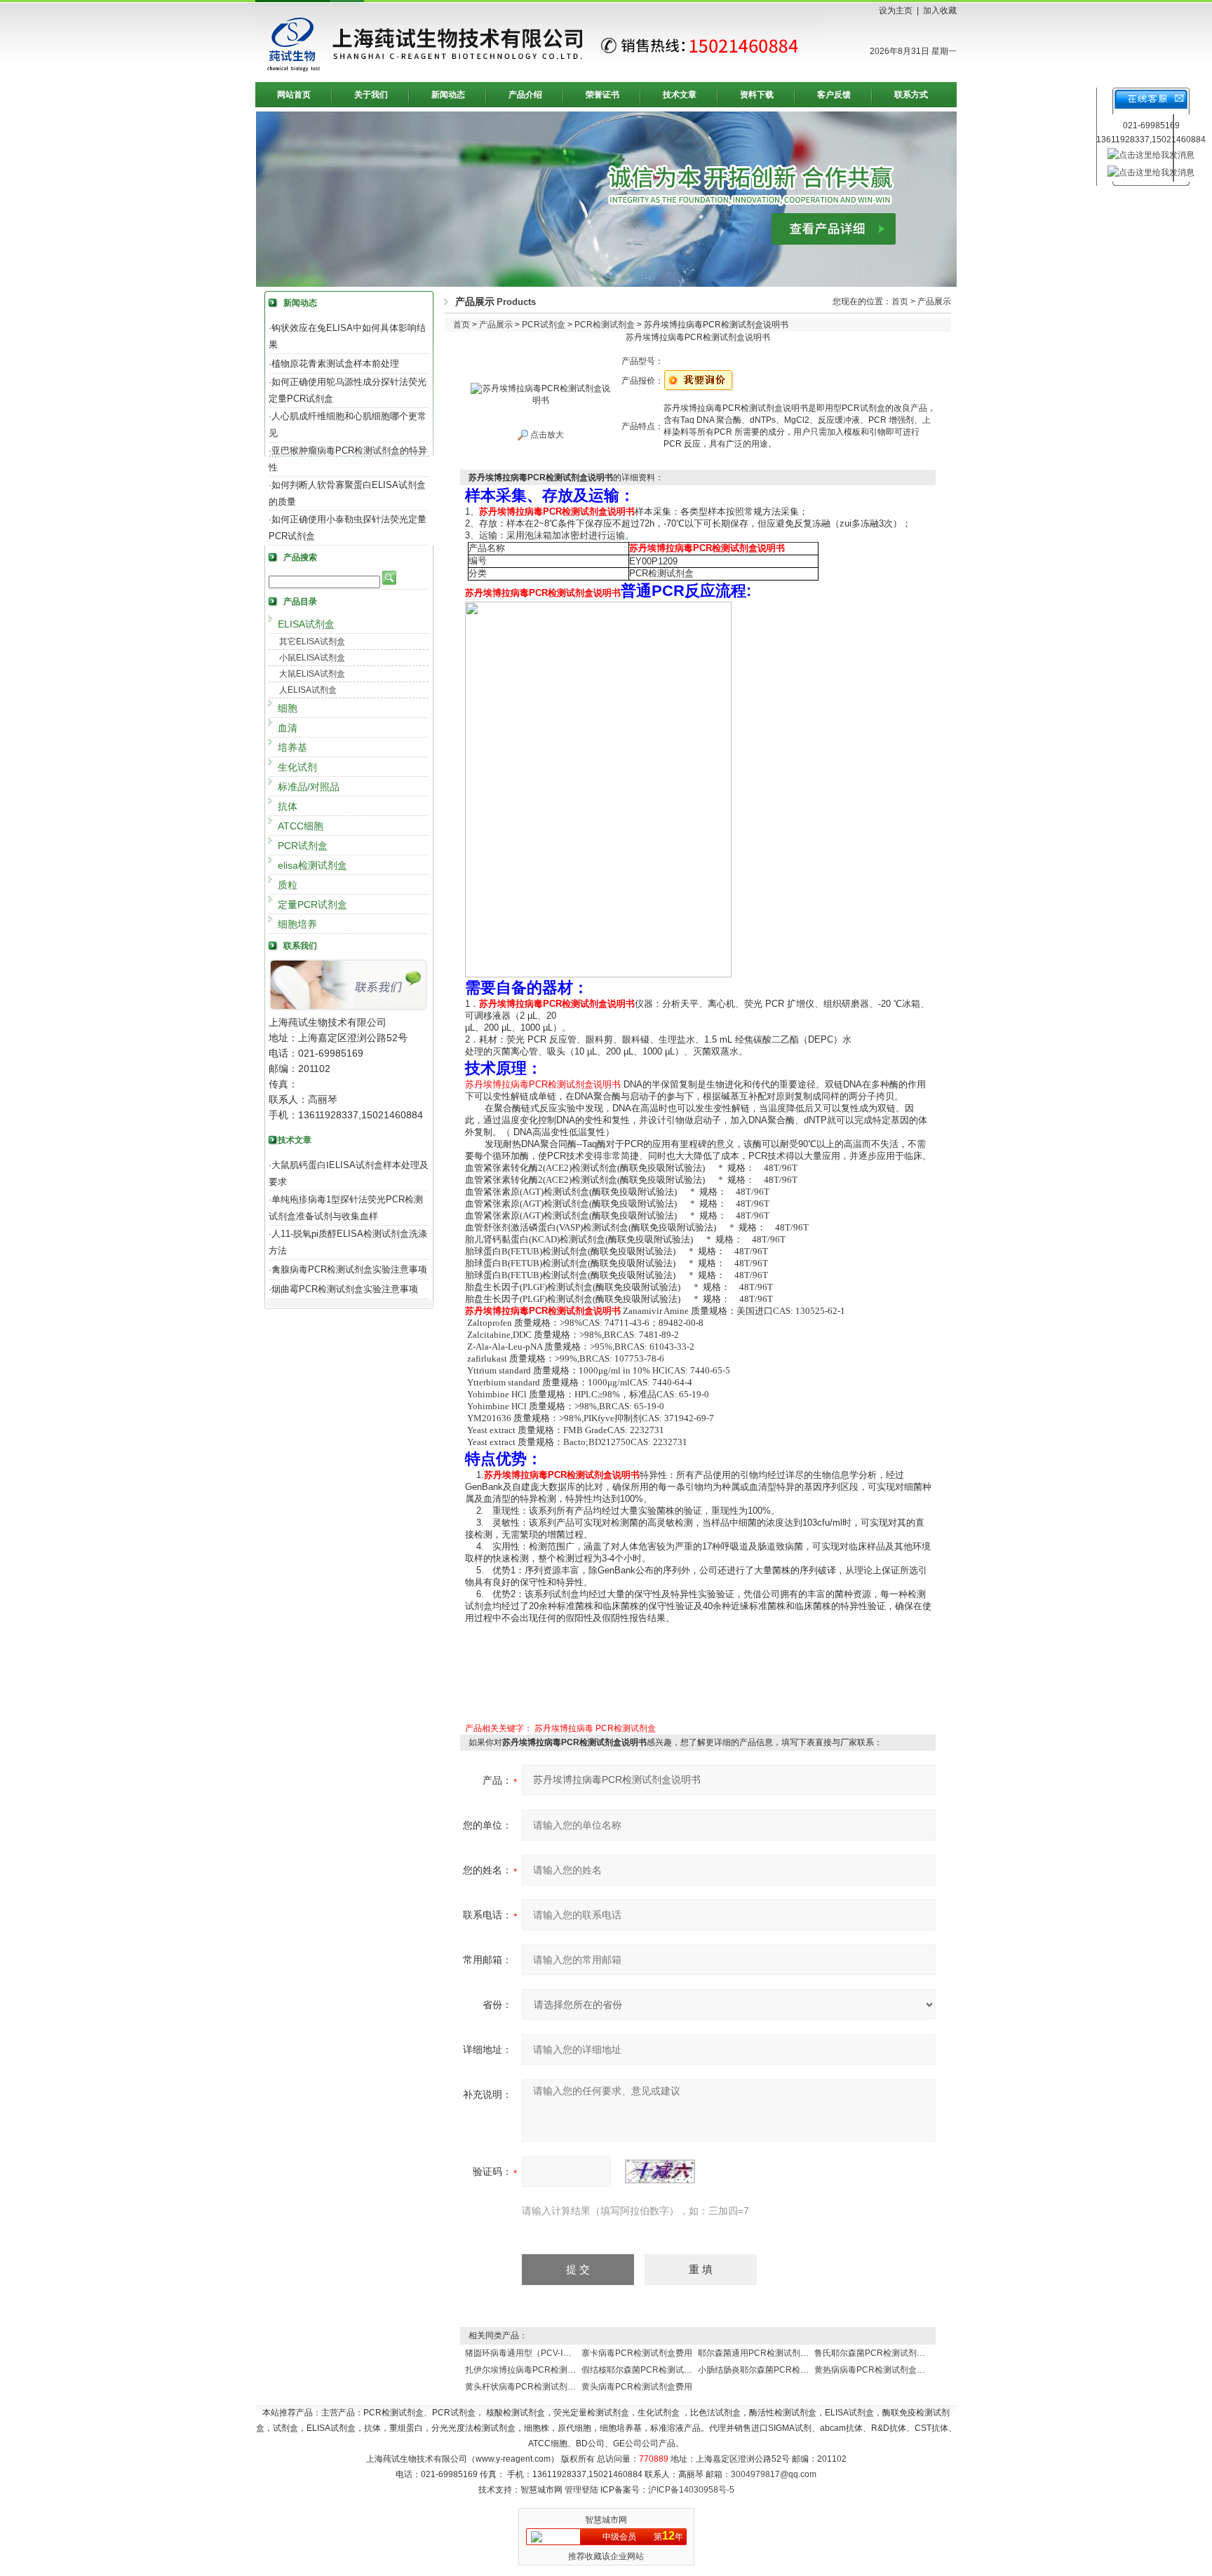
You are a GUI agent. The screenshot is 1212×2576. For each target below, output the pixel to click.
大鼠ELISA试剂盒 (312, 674)
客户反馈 (834, 95)
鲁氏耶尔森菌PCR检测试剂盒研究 (878, 2353)
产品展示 (496, 325)
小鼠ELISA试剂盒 (312, 658)
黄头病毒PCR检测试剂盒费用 (637, 2387)
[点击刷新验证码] (660, 2171)
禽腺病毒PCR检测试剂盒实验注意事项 (349, 1269)
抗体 (288, 806)
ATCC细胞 (301, 826)
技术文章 (680, 95)
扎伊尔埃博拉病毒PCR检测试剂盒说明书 (541, 2370)
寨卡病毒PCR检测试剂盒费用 (637, 2353)
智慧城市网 (606, 2520)
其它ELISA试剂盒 (312, 642)
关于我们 (371, 95)
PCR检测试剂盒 (605, 325)
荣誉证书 (602, 95)
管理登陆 (581, 2490)
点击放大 (546, 435)
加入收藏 (940, 11)
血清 (288, 728)
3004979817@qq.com (774, 2474)
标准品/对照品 (309, 787)
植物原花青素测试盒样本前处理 (335, 364)
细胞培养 (297, 924)
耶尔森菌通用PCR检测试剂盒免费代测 (770, 2353)
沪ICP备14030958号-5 (691, 2490)
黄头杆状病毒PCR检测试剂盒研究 (529, 2387)
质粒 (288, 885)
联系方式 (911, 95)
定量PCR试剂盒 (312, 904)
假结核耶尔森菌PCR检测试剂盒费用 (649, 2370)
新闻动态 (448, 95)
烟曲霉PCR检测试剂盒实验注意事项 (345, 1289)
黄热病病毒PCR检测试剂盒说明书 (878, 2370)
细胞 (288, 708)
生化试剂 (297, 767)
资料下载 (757, 95)
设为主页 (896, 11)
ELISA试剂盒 (306, 624)
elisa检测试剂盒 (312, 865)
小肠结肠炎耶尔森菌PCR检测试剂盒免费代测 (783, 2370)
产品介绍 (525, 95)
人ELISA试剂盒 (308, 690)
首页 (900, 301)
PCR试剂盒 (303, 846)
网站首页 (294, 95)
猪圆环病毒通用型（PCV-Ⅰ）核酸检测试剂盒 (548, 2353)
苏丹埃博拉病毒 (564, 1728)
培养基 (292, 747)
